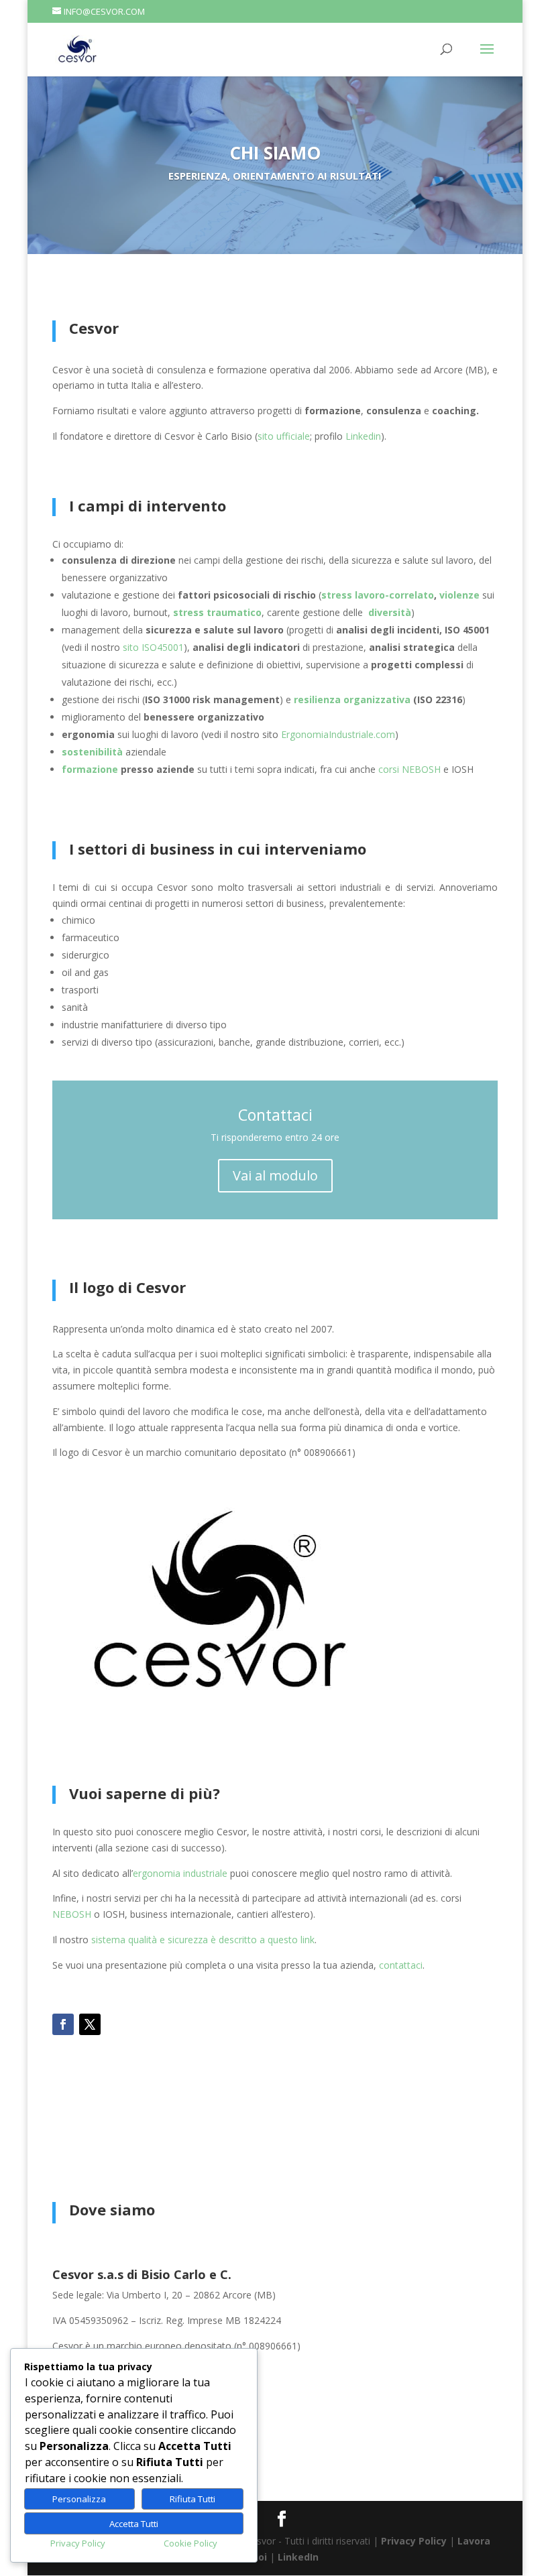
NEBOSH (72, 1914)
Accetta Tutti (134, 2524)
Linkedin (363, 436)
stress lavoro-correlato (378, 595)
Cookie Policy (190, 2543)
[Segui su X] (90, 2024)
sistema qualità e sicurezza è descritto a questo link (203, 1940)
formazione (90, 769)
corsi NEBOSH (409, 769)
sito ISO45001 (153, 647)
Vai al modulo (275, 1175)
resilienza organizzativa (352, 699)
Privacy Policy (414, 2541)
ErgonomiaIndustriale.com (338, 734)
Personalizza (79, 2499)
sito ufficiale (284, 436)
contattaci (401, 1965)
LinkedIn (298, 2557)
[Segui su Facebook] (63, 2024)
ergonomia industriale (180, 1873)
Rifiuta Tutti (192, 2499)
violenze (459, 595)
